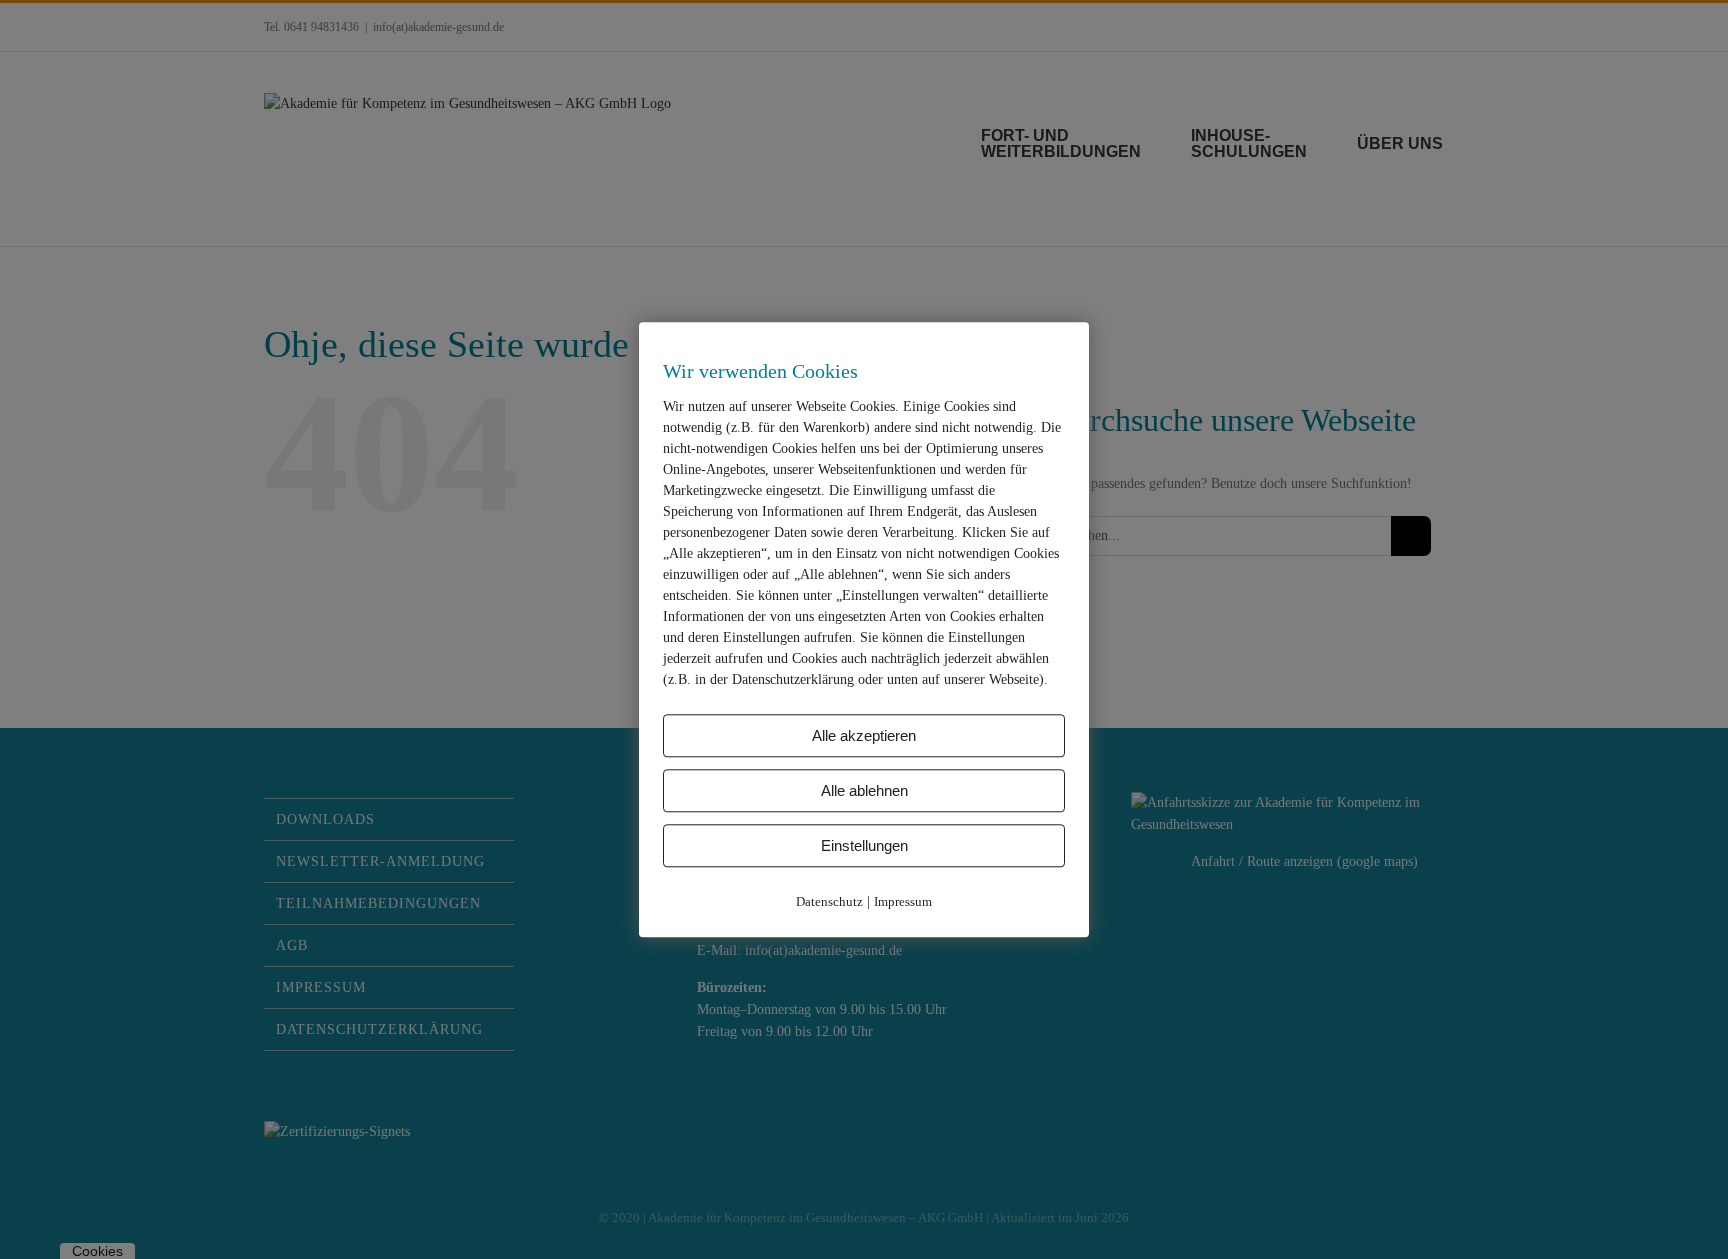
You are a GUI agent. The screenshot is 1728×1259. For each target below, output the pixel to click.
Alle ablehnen (864, 790)
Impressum (903, 901)
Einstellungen (864, 845)
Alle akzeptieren (864, 735)
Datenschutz (829, 901)
